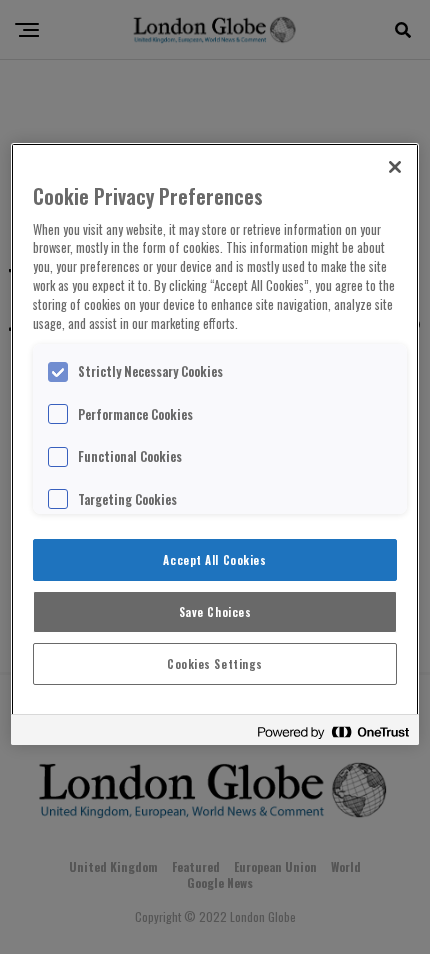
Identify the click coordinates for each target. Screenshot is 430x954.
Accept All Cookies (214, 559)
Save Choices (215, 611)
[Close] (395, 167)
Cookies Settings (215, 663)
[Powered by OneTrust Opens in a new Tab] (333, 732)
